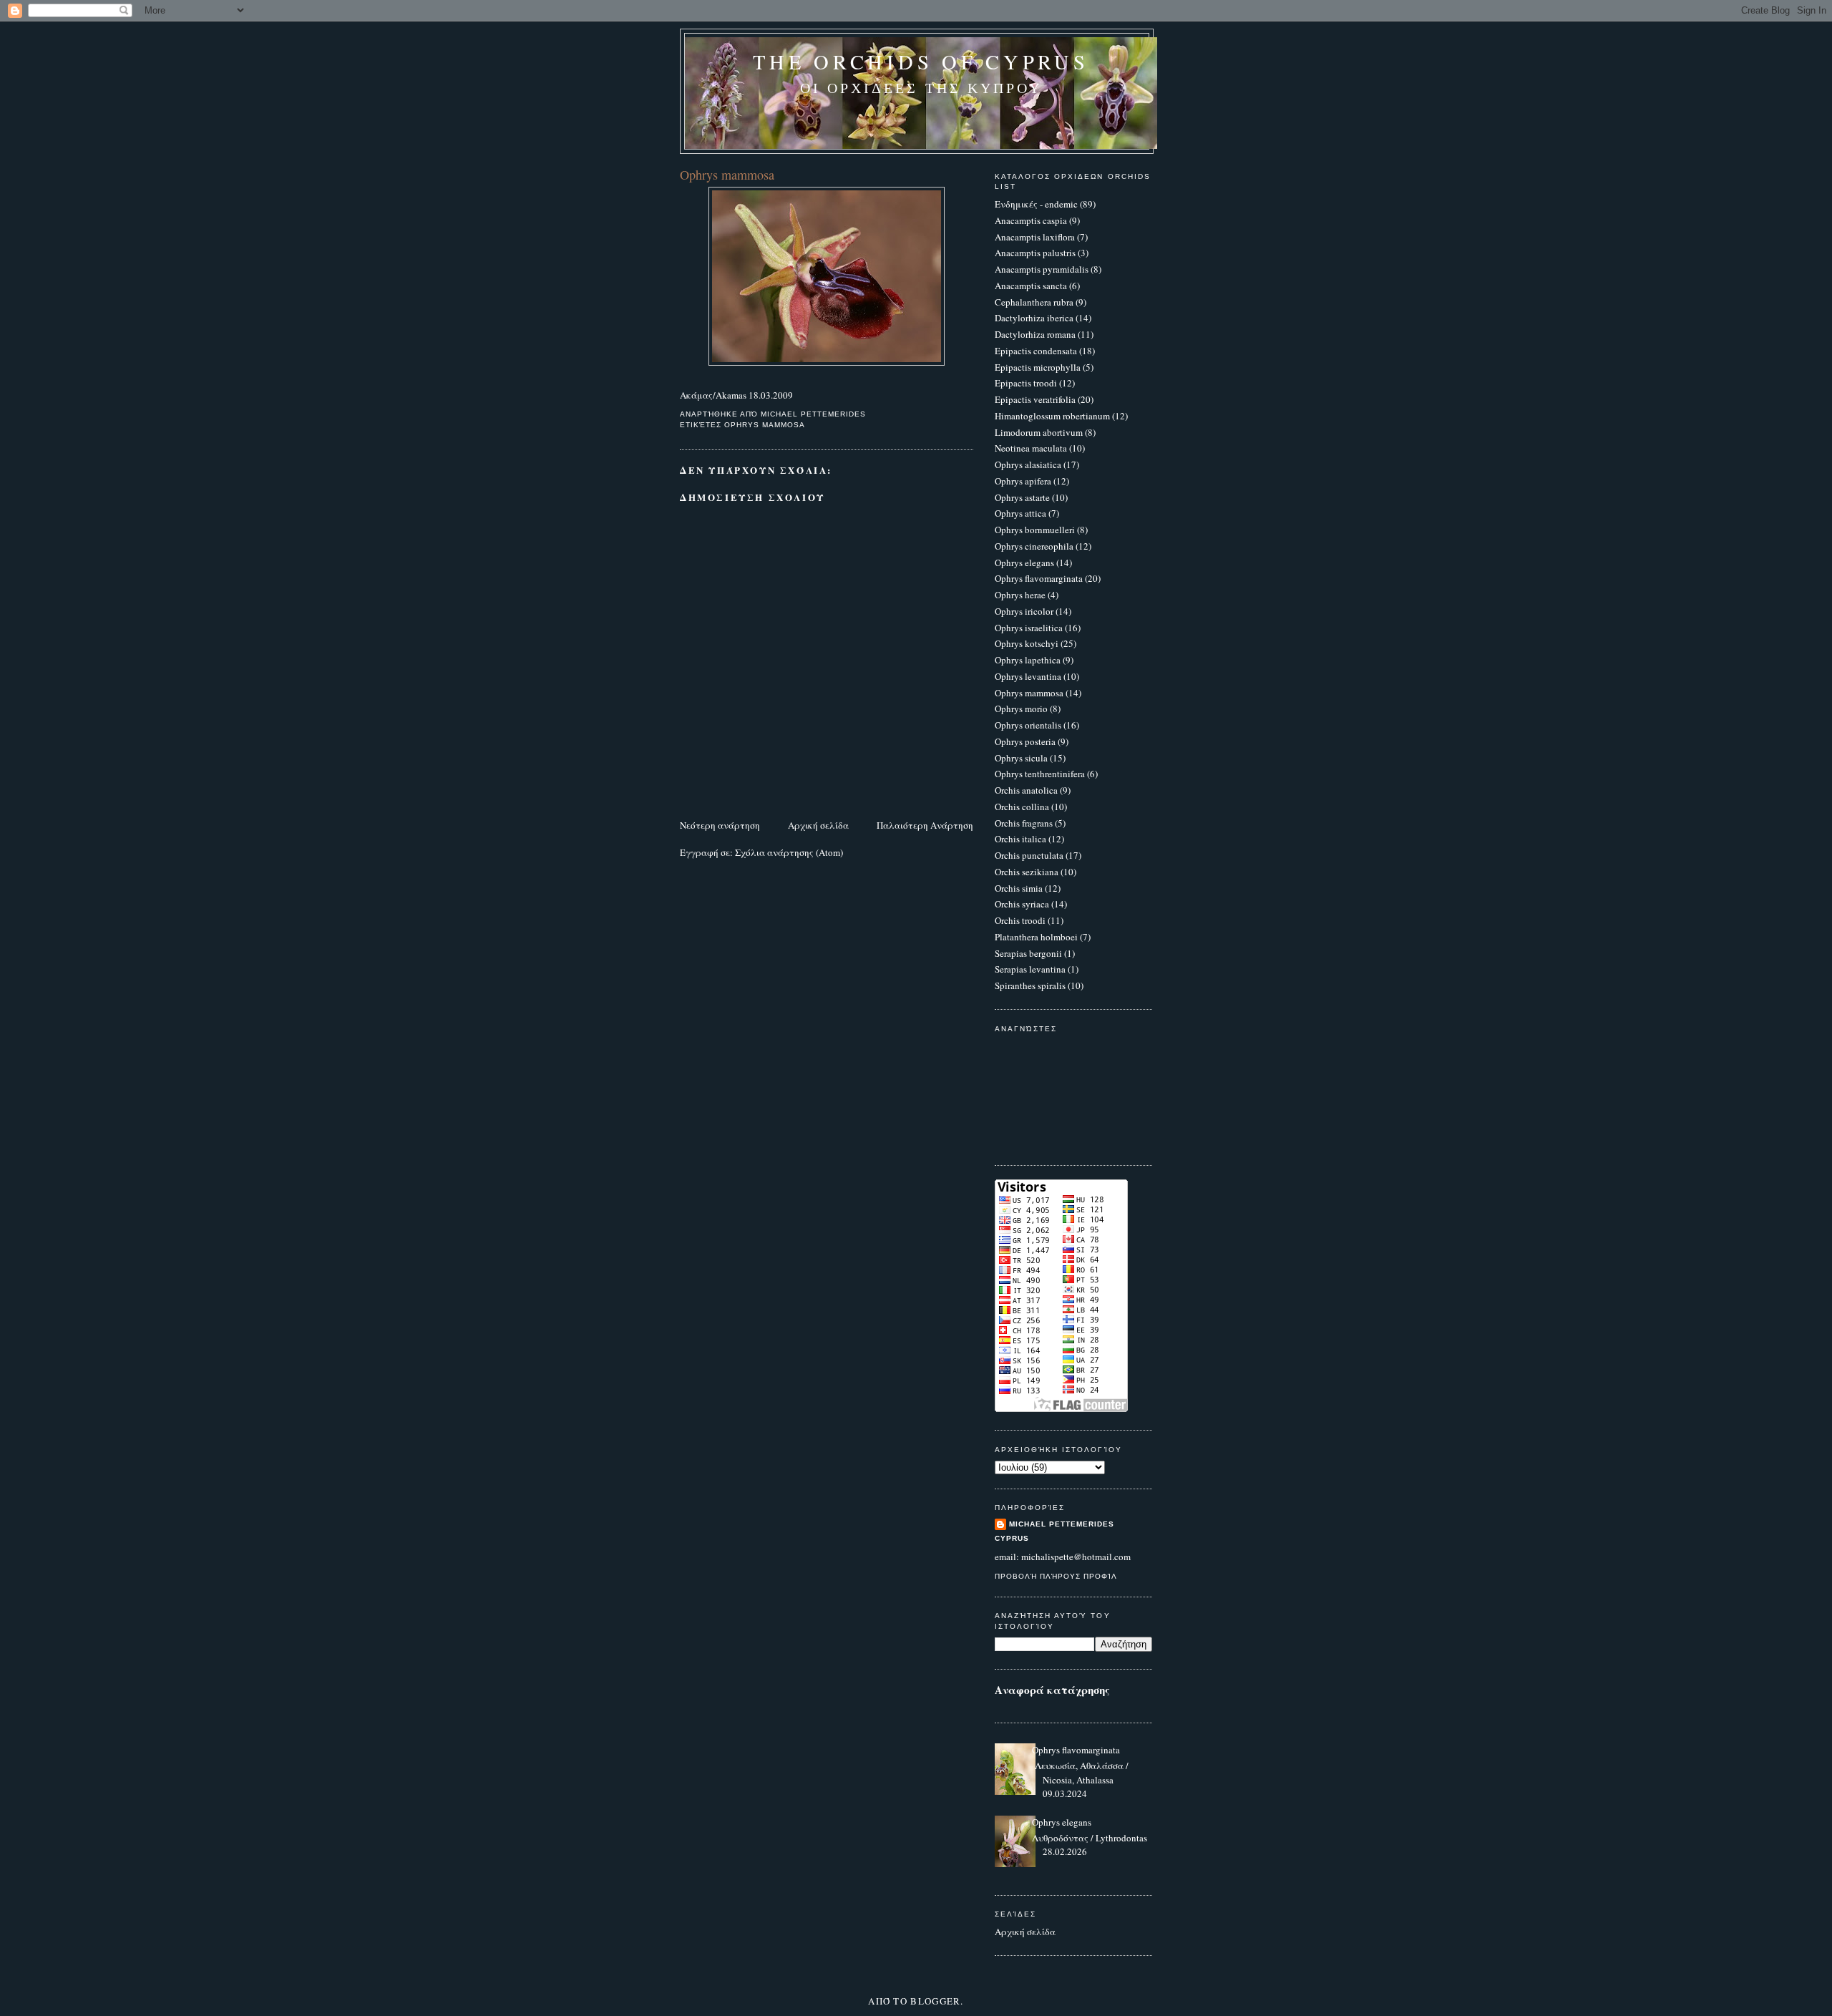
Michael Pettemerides (1062, 1524)
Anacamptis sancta (1031, 286)
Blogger (935, 2001)
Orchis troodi (1020, 920)
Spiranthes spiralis (1030, 985)
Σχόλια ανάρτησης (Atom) (789, 852)
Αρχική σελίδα (818, 825)
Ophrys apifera (1023, 481)
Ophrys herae (1020, 595)
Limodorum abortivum (1039, 432)
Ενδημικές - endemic (1036, 204)
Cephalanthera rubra (1034, 302)
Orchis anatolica (1026, 790)
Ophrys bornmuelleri (1035, 530)
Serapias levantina (1030, 969)
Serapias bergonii (1028, 953)
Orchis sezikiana (1027, 872)
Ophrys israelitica (1029, 628)
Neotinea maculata (1031, 448)
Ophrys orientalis (1028, 725)
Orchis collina (1022, 807)
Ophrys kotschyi (1027, 643)
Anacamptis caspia (1031, 220)
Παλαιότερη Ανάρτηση (925, 825)
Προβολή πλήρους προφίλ (1056, 1576)
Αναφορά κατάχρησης (1052, 1690)
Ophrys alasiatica (1028, 464)
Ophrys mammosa (765, 425)
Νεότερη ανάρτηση (720, 825)
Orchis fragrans (1024, 823)
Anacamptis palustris (1035, 253)
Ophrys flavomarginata (1039, 578)
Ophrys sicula (1021, 758)
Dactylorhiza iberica (1034, 318)
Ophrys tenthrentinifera (1040, 774)
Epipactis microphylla (1038, 367)
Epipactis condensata (1036, 351)
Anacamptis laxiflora (1035, 237)
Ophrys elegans (1024, 563)
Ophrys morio (1021, 708)
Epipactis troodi (1026, 383)
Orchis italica (1020, 839)
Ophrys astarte (1022, 497)
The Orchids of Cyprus (921, 62)
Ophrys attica (1020, 513)
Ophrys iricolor (1024, 611)
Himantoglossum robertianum (1052, 416)
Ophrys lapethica (1028, 660)
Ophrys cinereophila (1034, 546)
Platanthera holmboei (1036, 937)
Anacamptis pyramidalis (1042, 269)
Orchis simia (1019, 888)
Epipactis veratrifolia (1035, 399)
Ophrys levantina (1028, 676)
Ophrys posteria (1025, 741)
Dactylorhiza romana (1035, 334)
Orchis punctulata (1029, 855)
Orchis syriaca (1022, 904)
